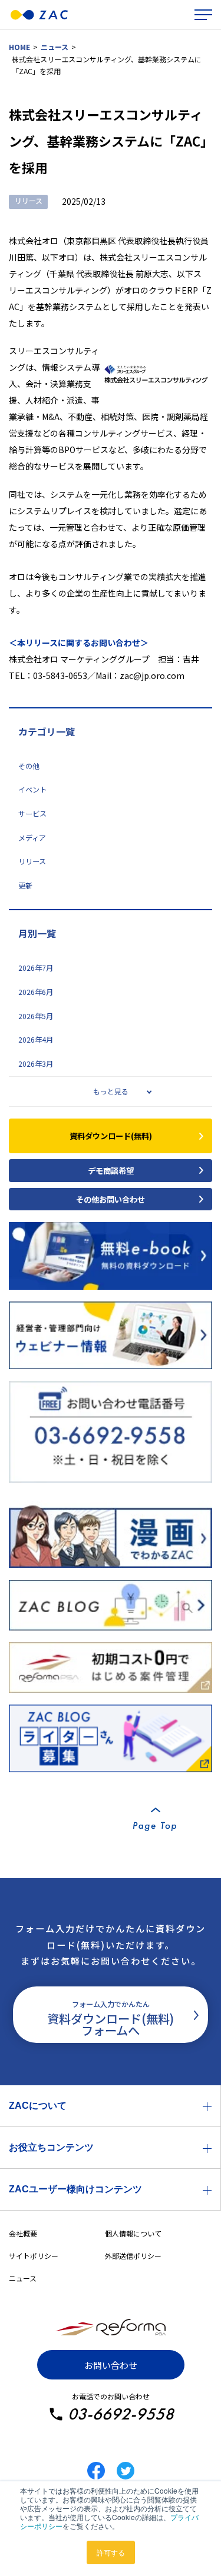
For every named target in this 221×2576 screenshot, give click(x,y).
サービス (32, 814)
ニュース (55, 47)
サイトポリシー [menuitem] (34, 2256)
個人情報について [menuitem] (133, 2233)
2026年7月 (36, 968)
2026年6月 (36, 992)
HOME (19, 47)
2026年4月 (36, 1040)
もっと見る (111, 1091)
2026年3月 (36, 1064)
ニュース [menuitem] (23, 2278)
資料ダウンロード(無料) (111, 1136)
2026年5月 (36, 1016)
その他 (29, 766)
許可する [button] (111, 2552)
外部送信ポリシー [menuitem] (133, 2256)
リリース (32, 861)
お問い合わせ (111, 2365)
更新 (25, 886)
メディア (32, 838)
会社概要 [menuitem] (23, 2233)
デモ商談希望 (111, 1170)
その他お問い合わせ (111, 1199)
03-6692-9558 (121, 2414)
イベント (32, 790)
